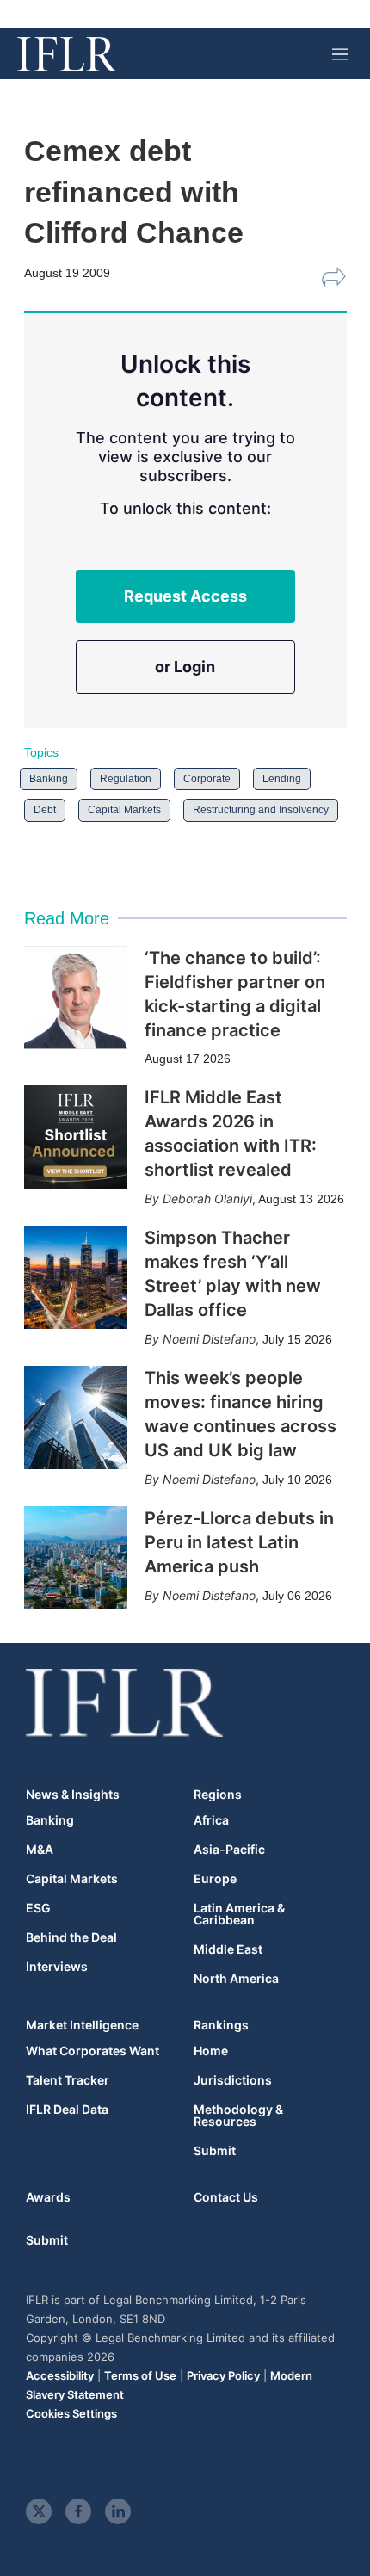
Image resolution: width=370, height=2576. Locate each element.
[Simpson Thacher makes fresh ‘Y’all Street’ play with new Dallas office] (76, 1277)
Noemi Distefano (209, 1339)
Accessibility (60, 2375)
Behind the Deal (71, 1937)
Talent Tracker (68, 2080)
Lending (282, 779)
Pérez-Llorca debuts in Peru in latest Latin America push (239, 1542)
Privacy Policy (223, 2375)
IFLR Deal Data (67, 2110)
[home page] (67, 54)
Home (211, 2051)
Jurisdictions (233, 2080)
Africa (211, 1820)
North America (236, 1979)
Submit (215, 2151)
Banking (49, 779)
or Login (185, 667)
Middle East (228, 1949)
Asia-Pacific (229, 1850)
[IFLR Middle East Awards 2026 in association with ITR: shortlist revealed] (76, 1137)
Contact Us (226, 2197)
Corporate (207, 779)
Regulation (126, 779)
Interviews (57, 1967)
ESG (38, 1908)
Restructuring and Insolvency (261, 810)
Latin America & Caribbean (239, 1914)
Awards (48, 2197)
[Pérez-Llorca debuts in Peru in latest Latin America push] (76, 1558)
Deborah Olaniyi (207, 1198)
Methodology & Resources (238, 2116)
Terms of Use (140, 2375)
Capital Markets (124, 810)
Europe (215, 1879)
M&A (40, 1850)
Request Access (185, 596)
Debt (45, 810)
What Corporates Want (92, 2051)
